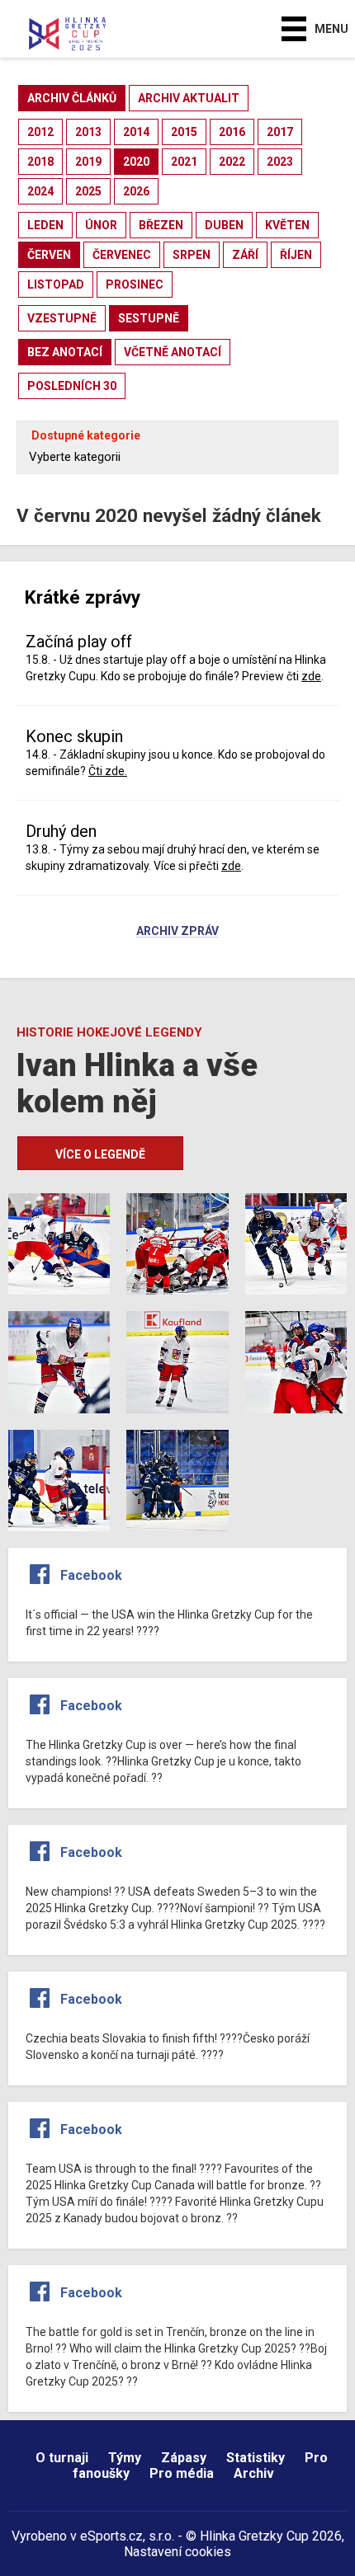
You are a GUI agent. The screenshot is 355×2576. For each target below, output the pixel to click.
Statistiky (256, 2458)
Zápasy (184, 2458)
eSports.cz (111, 2536)
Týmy (125, 2458)
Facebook (91, 1575)
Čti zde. (108, 771)
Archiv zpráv (177, 932)
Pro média (182, 2473)
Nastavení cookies (177, 2552)
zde (311, 676)
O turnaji (62, 2458)
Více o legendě (100, 1154)
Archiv (254, 2473)
